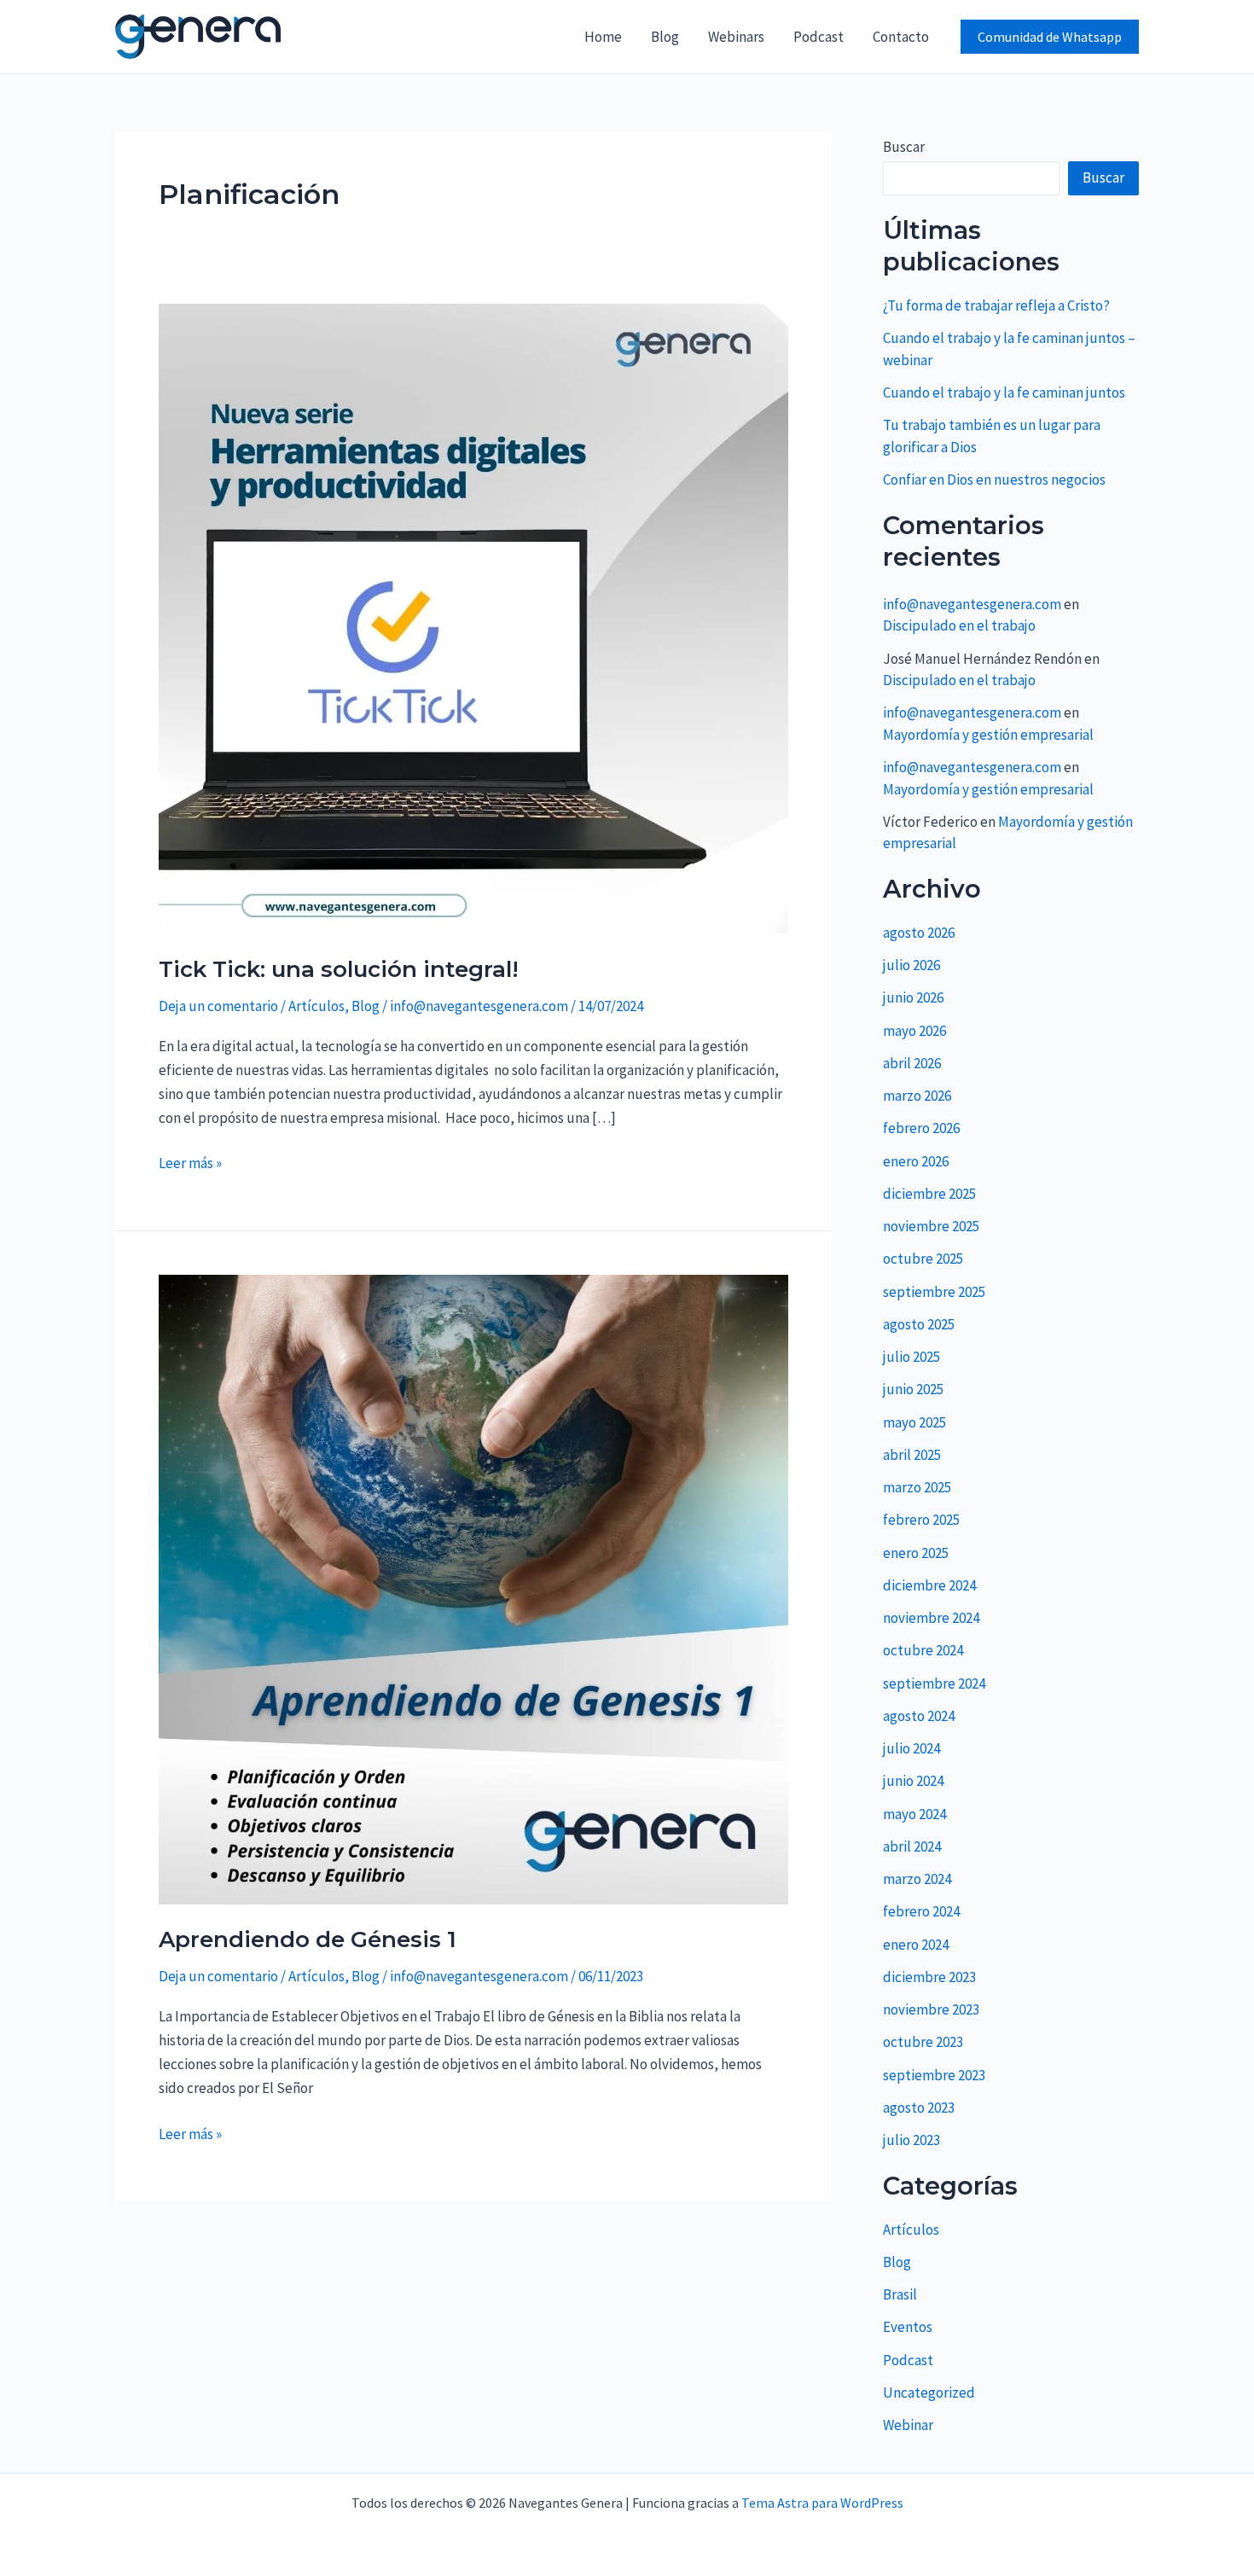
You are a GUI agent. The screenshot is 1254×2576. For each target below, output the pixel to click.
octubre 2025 (923, 1259)
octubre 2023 (923, 2042)
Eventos (908, 2327)
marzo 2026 (917, 1096)
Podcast (819, 37)
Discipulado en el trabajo (959, 625)
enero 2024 (916, 1945)
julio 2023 (911, 2140)
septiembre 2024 (934, 1683)
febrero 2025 (921, 1520)
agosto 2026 (919, 933)
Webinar (908, 2425)
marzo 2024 (917, 1879)
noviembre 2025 (931, 1226)
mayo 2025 (914, 1422)
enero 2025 (916, 1553)
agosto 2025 (919, 1324)
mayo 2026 (914, 1031)
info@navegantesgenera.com (972, 604)
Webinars (736, 37)
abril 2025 (912, 1455)
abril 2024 (912, 1846)
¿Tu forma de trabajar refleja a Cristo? (996, 305)
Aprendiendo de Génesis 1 (308, 1939)
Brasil (900, 2294)
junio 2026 (913, 997)
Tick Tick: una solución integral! (339, 969)
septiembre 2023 (934, 2075)
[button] (1050, 37)
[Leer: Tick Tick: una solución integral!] (473, 617)
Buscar (904, 147)
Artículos (316, 1006)
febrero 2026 (921, 1128)
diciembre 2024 (929, 1585)
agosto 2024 (919, 1716)
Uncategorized (929, 2393)
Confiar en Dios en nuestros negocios (994, 480)
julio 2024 (911, 1748)
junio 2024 (913, 1781)
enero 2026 (916, 1161)
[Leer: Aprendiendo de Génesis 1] (473, 1588)
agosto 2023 (919, 2108)
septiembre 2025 (934, 1292)
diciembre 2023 (929, 1977)
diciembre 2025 (929, 1194)
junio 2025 (913, 1389)
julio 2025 (911, 1357)
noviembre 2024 (931, 1618)
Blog (665, 37)
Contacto (901, 37)
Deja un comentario (218, 1006)
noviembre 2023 (931, 2009)
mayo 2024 (914, 1814)
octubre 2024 (923, 1650)
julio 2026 (911, 965)
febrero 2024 (921, 1911)
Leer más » (190, 1162)
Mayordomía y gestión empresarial (988, 735)
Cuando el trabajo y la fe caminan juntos (1004, 393)
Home (603, 37)
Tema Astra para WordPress (822, 2503)
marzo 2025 (917, 1487)
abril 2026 (912, 1063)
